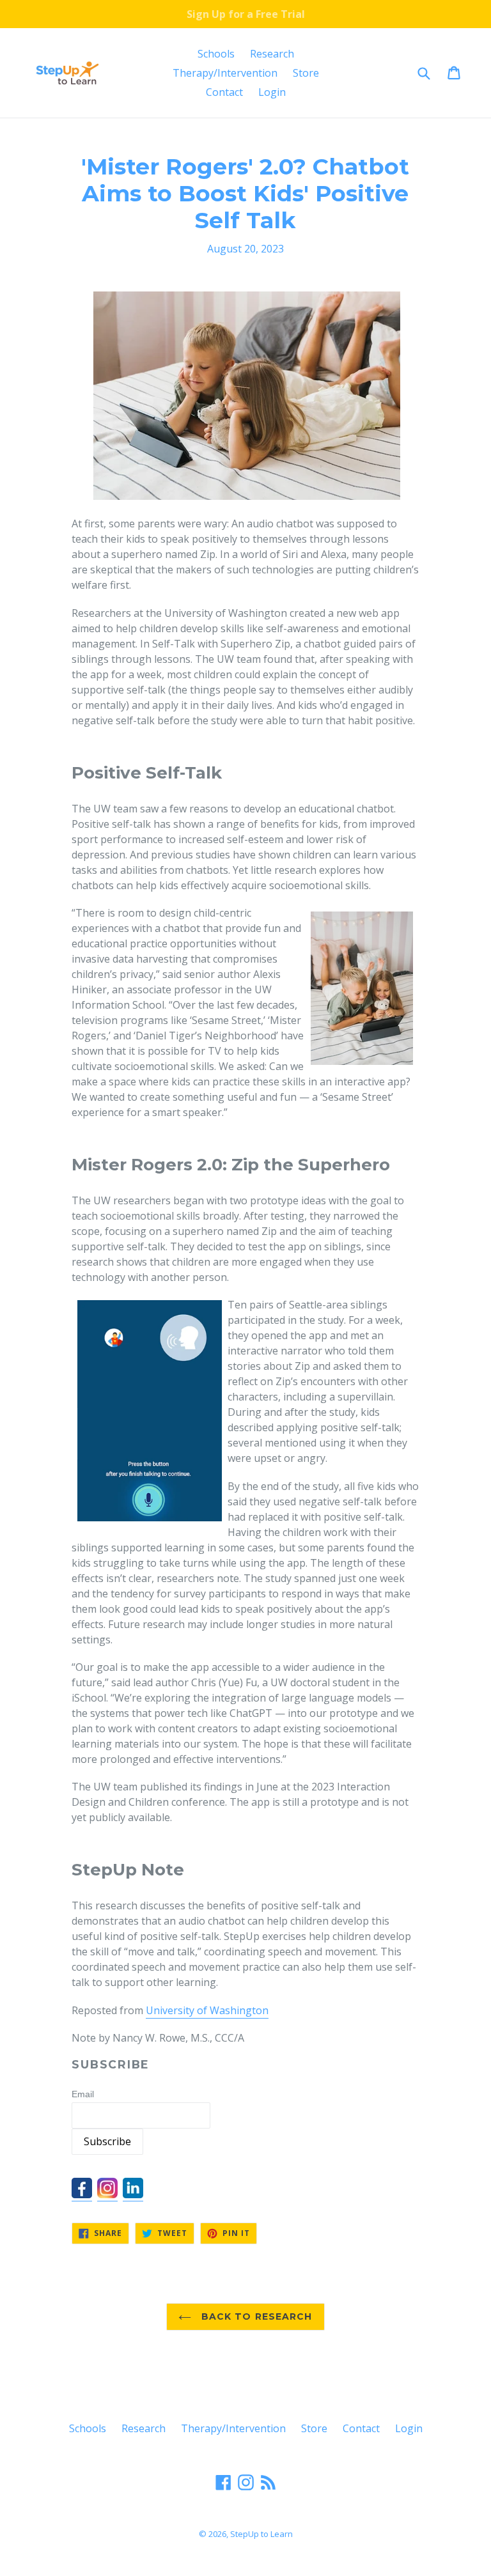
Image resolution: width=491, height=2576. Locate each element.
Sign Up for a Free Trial (246, 14)
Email (83, 2094)
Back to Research (255, 2316)
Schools (216, 54)
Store (306, 73)
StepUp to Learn (261, 2534)
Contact (224, 92)
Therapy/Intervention (225, 73)
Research (272, 54)
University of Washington (207, 2010)
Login (272, 92)
